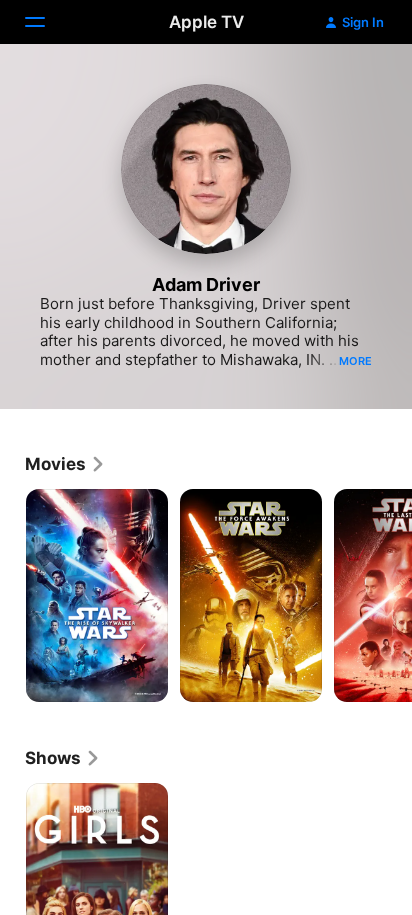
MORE (355, 361)
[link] (65, 464)
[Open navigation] (47, 22)
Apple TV (206, 22)
